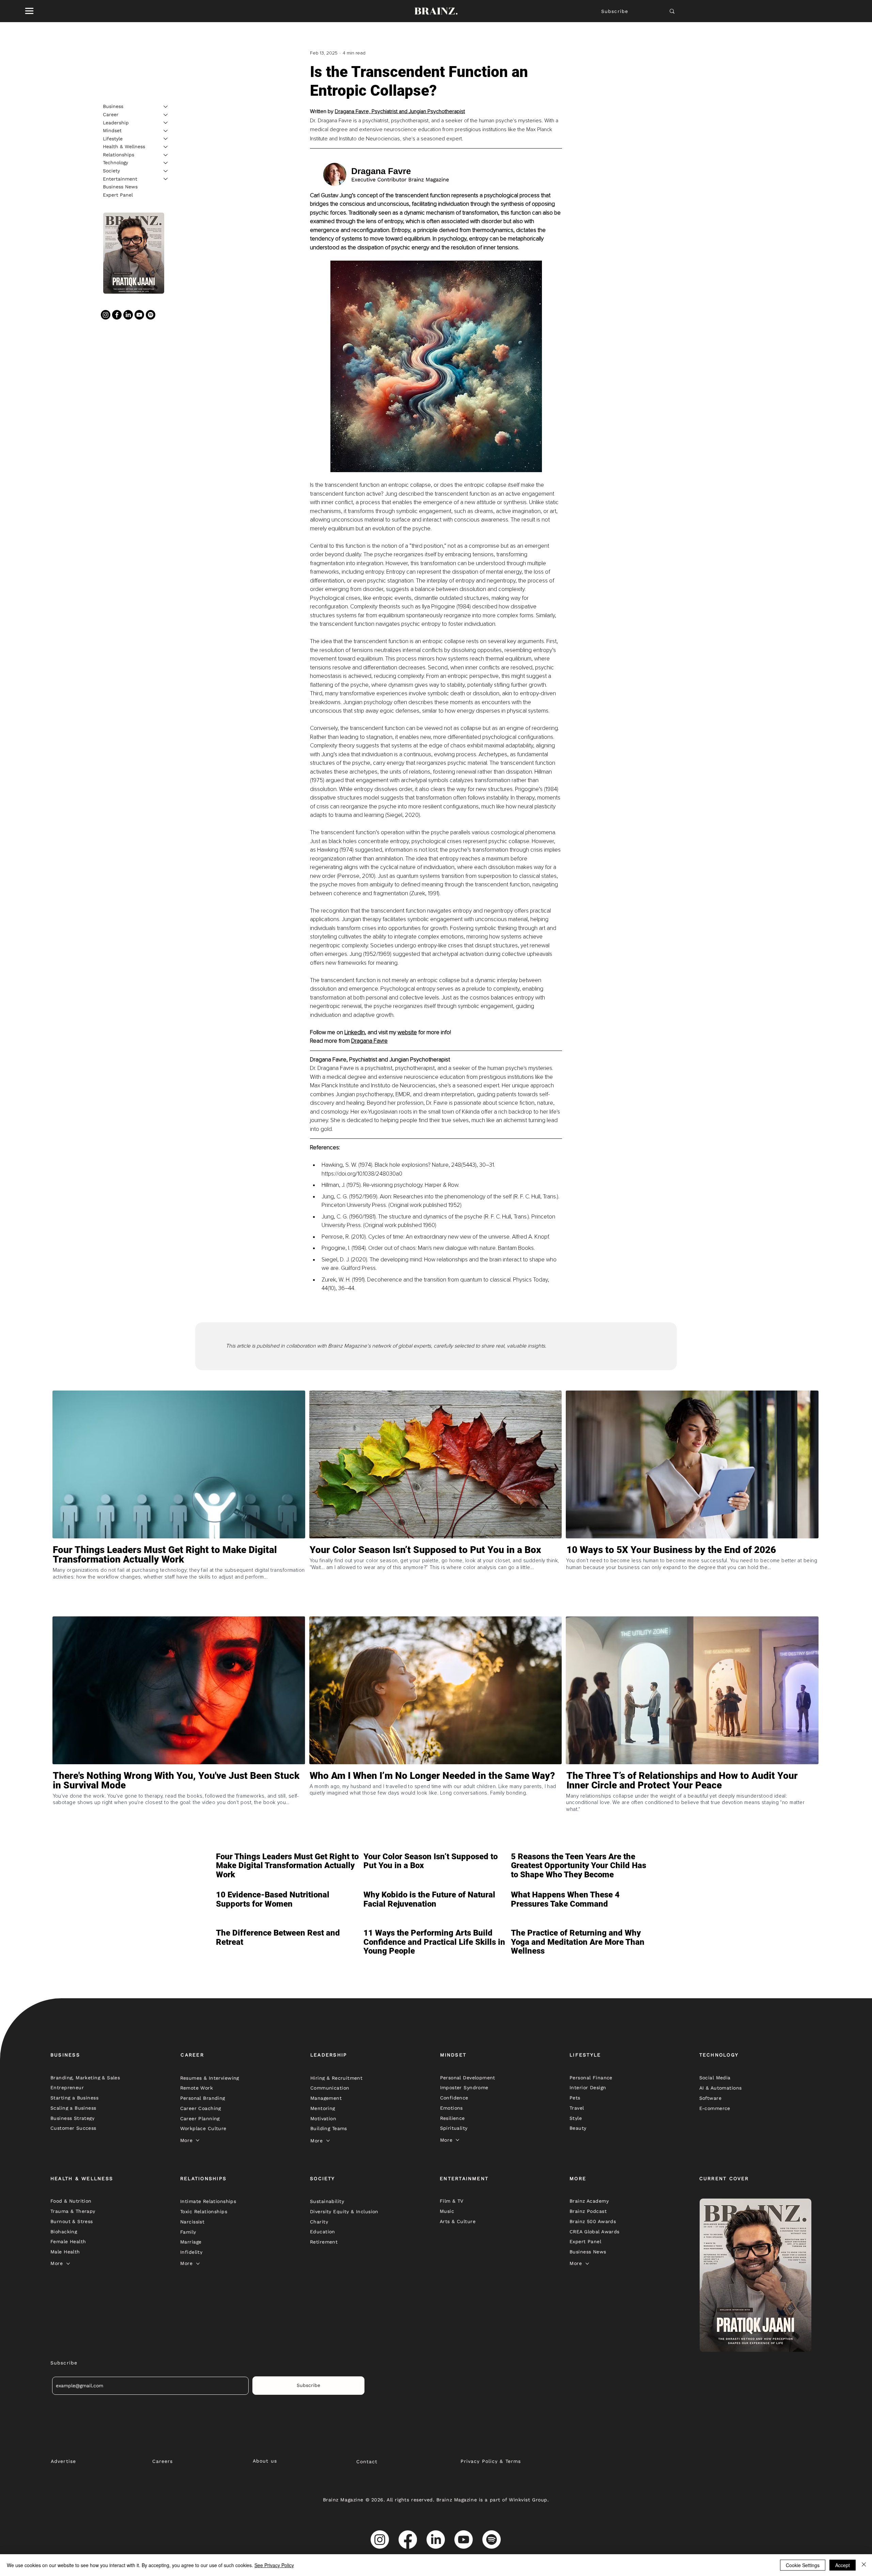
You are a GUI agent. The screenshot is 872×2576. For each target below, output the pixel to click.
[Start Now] (179, 1579)
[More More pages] (198, 2140)
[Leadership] (166, 123)
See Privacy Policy (274, 2565)
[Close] (864, 2565)
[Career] (166, 115)
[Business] (166, 107)
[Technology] (166, 163)
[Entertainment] (166, 179)
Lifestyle (113, 138)
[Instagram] (106, 315)
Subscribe (615, 11)
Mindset (112, 130)
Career (111, 114)
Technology (115, 162)
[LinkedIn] (128, 315)
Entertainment (120, 179)
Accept (843, 2565)
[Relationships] (166, 155)
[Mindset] (166, 131)
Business (113, 106)
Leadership (116, 122)
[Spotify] (151, 315)
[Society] (166, 171)
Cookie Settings (803, 2565)
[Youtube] (139, 315)
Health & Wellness (124, 146)
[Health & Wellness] (166, 147)
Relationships (119, 155)
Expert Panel (118, 195)
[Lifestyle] (166, 139)
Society (111, 171)
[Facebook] (117, 315)
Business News (120, 187)
